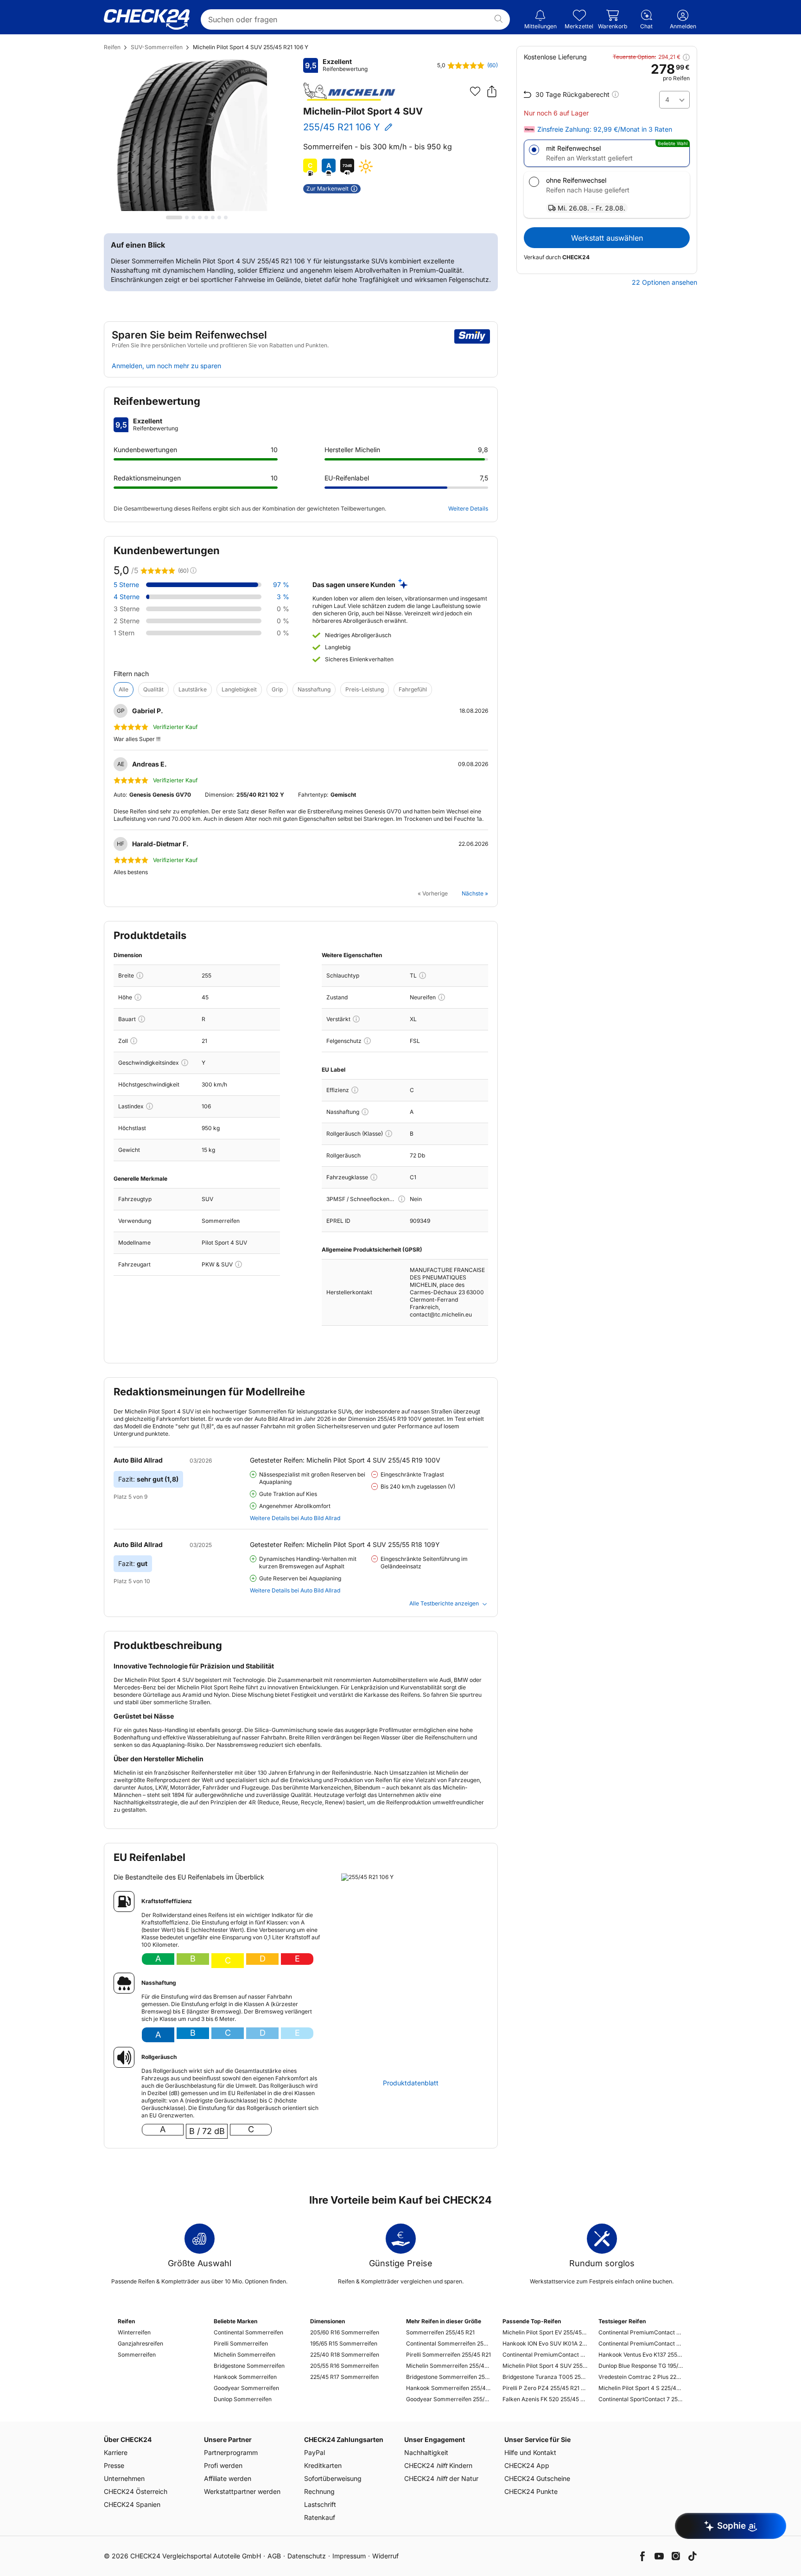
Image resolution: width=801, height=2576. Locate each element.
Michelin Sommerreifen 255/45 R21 (448, 2366)
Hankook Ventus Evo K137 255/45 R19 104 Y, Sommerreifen (641, 2355)
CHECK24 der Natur (441, 2478)
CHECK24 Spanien (132, 2504)
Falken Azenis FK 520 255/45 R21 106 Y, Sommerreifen (545, 2399)
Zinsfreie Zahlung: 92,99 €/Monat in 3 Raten (605, 129)
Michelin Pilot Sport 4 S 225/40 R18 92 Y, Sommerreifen (641, 2388)
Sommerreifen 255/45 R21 (440, 2332)
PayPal (315, 2452)
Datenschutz (307, 2556)
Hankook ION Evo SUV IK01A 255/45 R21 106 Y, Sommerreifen (545, 2343)
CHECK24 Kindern (438, 2465)
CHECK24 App (527, 2465)
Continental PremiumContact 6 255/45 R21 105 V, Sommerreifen (545, 2355)
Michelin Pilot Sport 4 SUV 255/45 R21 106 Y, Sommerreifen (545, 2366)
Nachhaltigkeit (426, 2452)
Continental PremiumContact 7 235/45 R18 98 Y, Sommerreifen (641, 2343)
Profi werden (223, 2465)
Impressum (349, 2556)
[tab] (174, 217)
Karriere (116, 2452)
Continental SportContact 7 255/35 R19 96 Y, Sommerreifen (641, 2399)
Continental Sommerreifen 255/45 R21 (448, 2343)
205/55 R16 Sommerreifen (344, 2366)
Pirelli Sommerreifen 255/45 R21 (448, 2355)
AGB (274, 2556)
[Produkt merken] (475, 91)
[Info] (140, 975)
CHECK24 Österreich (136, 2491)
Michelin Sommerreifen (245, 2355)
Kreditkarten (323, 2465)
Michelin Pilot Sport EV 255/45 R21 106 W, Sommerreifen (545, 2332)
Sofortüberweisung (333, 2478)
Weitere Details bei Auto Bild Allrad (295, 1518)
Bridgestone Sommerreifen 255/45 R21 (448, 2377)
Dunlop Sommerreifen (243, 2399)
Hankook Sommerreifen (245, 2377)
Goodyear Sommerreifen (246, 2388)
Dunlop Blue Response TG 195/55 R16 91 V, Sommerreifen (641, 2366)
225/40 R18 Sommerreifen (345, 2355)
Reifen (112, 47)
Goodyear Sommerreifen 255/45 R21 (448, 2399)
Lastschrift (320, 2504)
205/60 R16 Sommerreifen (345, 2332)
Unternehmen (124, 2478)
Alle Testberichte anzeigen (444, 1603)
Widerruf (385, 2556)
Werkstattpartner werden (242, 2491)
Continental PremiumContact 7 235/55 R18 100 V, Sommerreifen (641, 2332)
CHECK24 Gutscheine (537, 2478)
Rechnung (319, 2491)
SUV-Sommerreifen (157, 47)
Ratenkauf (320, 2517)
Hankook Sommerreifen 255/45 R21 (448, 2388)
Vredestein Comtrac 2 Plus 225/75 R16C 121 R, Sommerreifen (641, 2377)
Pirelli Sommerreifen (241, 2343)
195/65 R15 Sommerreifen (344, 2343)
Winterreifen (134, 2332)
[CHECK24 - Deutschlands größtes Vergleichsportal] (147, 19)
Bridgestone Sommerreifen (249, 2366)
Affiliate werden (228, 2478)
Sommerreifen (137, 2355)
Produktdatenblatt (411, 2083)
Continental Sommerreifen (248, 2332)
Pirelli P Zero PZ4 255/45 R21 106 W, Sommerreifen (545, 2388)
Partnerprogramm (231, 2452)
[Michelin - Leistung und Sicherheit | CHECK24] (350, 92)
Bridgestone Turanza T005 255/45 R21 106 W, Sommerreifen (545, 2377)
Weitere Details (468, 508)
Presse (114, 2465)
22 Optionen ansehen (664, 282)
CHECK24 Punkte (531, 2491)
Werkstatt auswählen (607, 238)
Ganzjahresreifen (140, 2343)
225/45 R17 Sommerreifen (344, 2377)
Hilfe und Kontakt (530, 2452)
